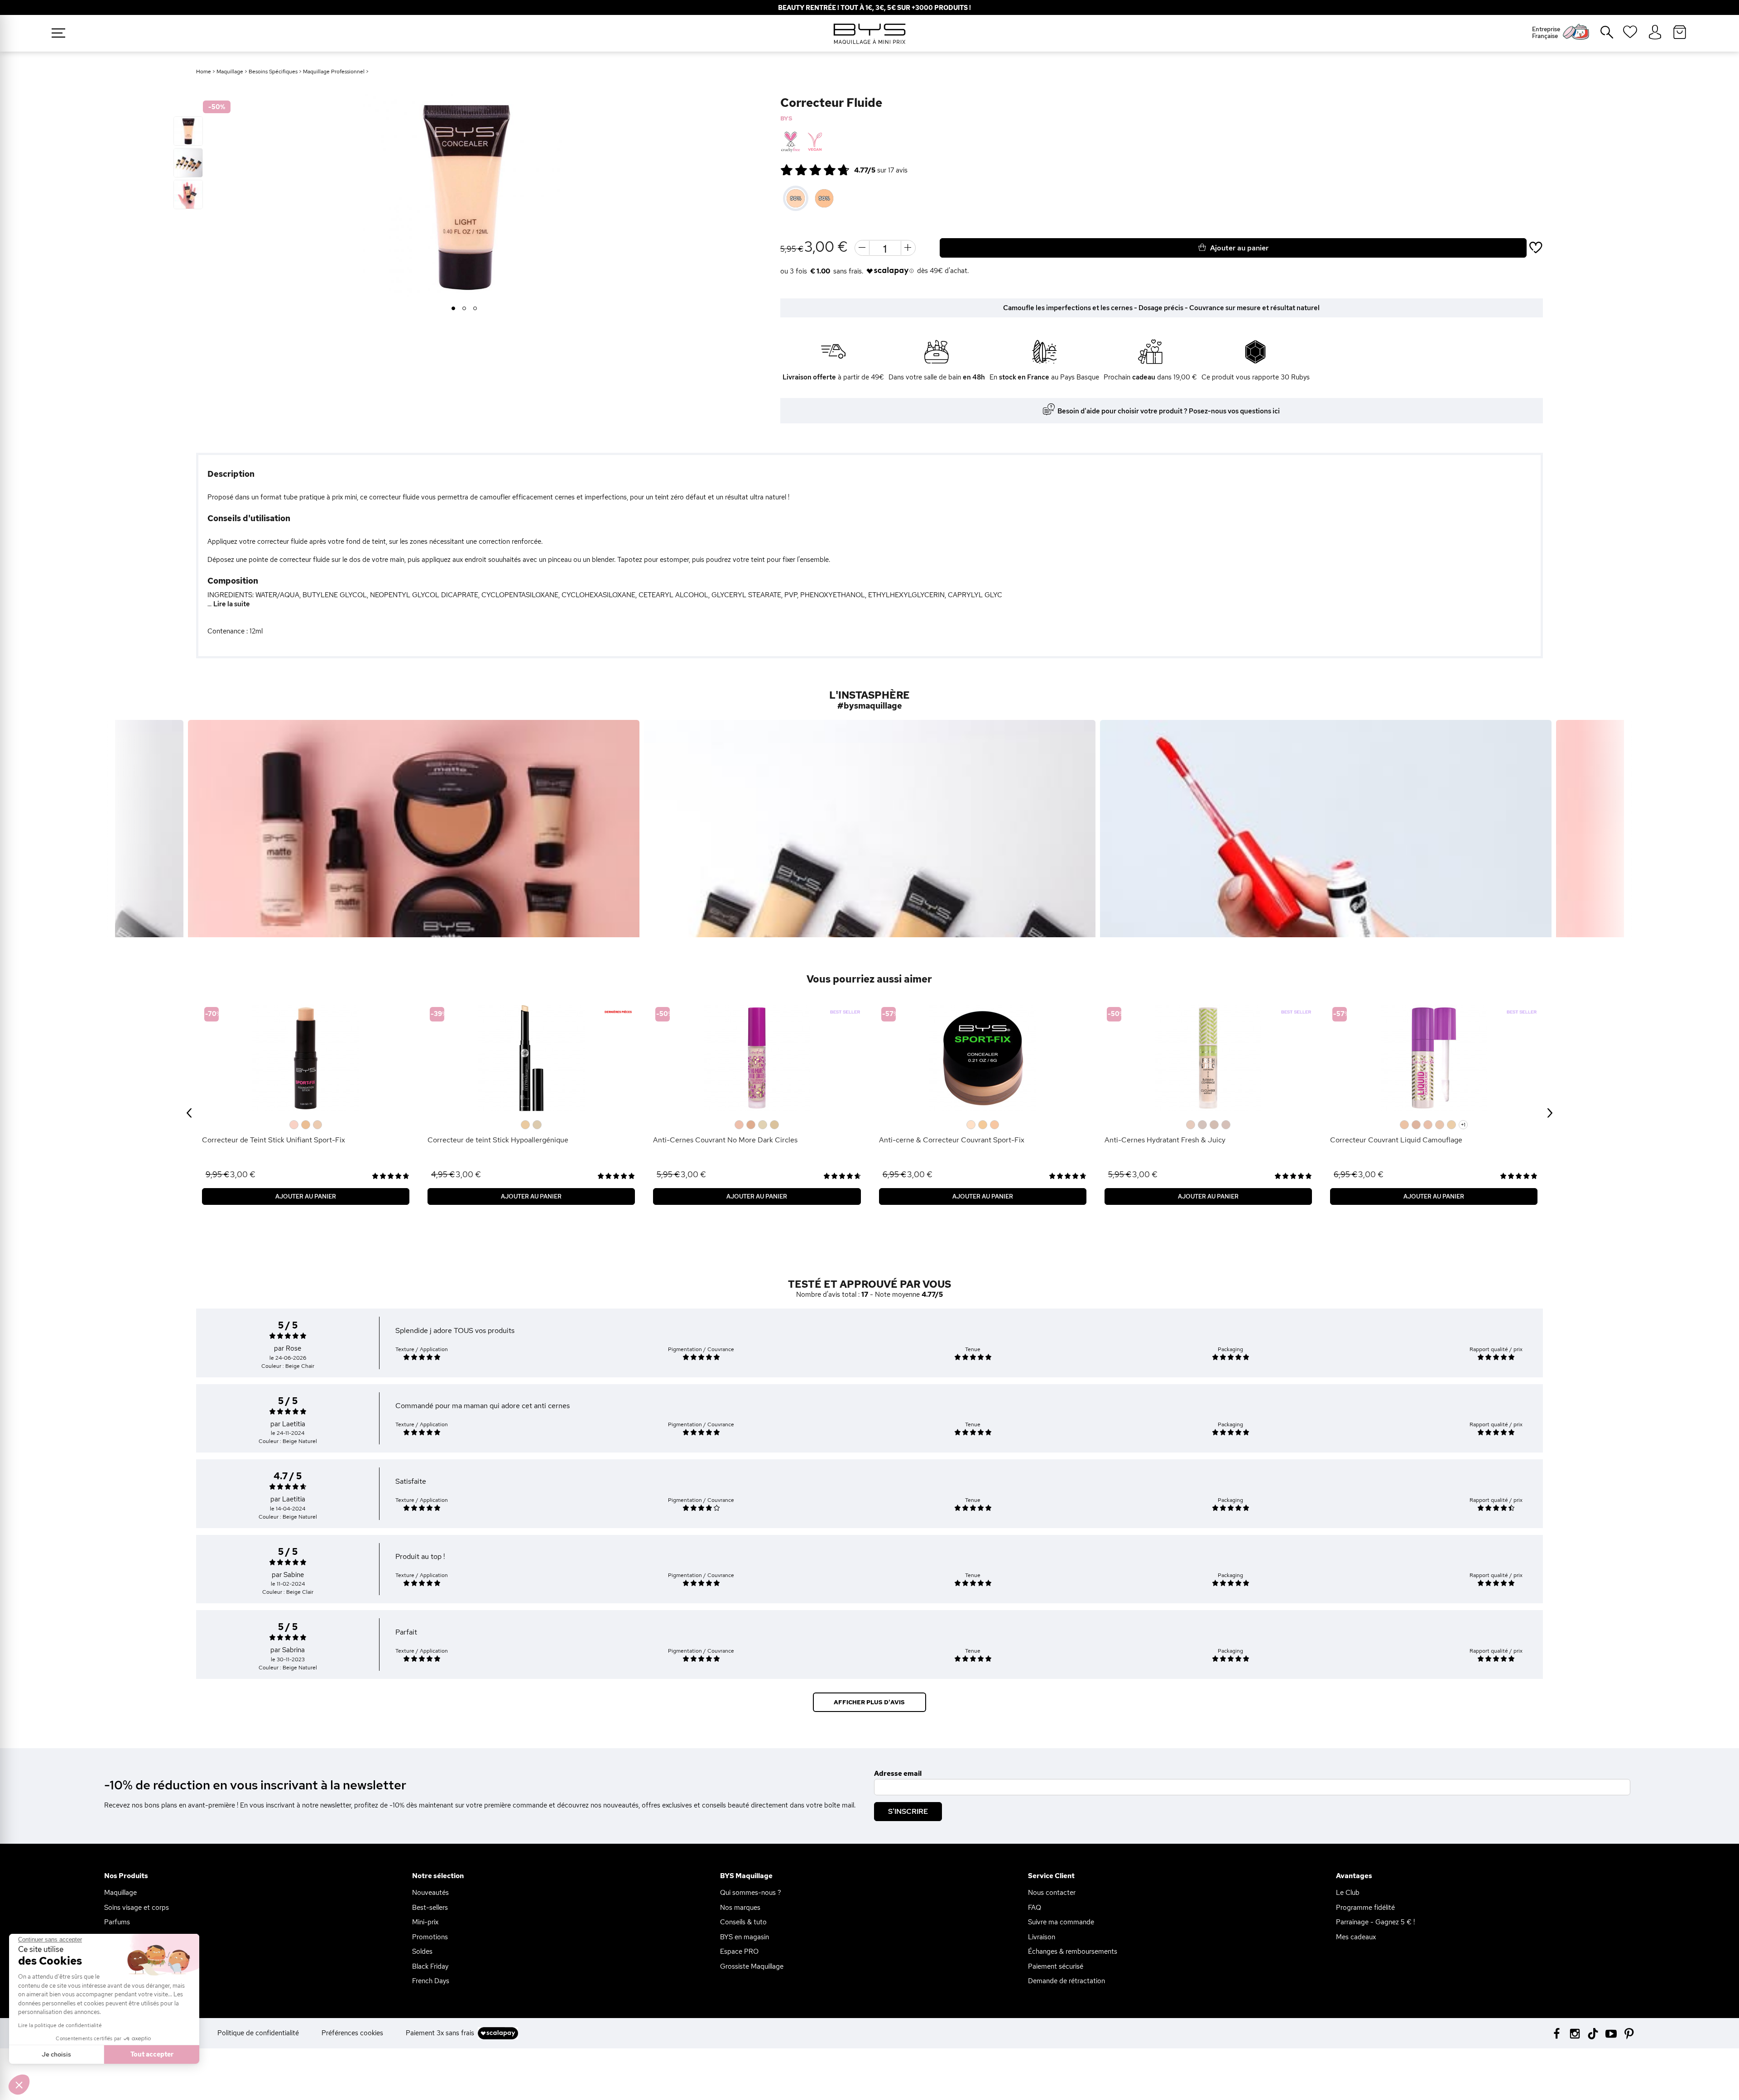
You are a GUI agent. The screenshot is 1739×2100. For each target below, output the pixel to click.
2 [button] (464, 309)
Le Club (1348, 1893)
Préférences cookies (352, 2033)
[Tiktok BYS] (1593, 2034)
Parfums (117, 1922)
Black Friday (430, 1966)
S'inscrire (908, 1811)
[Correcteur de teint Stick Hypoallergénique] (531, 1058)
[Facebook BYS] (1557, 2033)
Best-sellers (430, 1908)
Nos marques (740, 1908)
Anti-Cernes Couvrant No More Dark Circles (725, 1140)
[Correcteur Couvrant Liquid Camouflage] (1434, 1058)
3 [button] (475, 309)
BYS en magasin (745, 1937)
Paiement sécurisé (1056, 1966)
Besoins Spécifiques (273, 72)
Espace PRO (739, 1951)
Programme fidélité (1365, 1908)
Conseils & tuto (743, 1922)
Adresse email (898, 1774)
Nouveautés (430, 1893)
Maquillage (230, 72)
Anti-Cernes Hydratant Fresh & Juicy (1165, 1140)
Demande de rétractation (1066, 1981)
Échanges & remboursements (1073, 1951)
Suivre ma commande (1061, 1922)
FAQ (1035, 1908)
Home (204, 72)
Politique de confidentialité (258, 2033)
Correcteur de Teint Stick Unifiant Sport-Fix (274, 1140)
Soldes (422, 1951)
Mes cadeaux (1356, 1937)
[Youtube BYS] (1611, 2033)
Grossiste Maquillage (752, 1966)
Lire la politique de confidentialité (60, 2025)
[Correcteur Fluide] (188, 131)
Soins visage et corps (137, 1908)
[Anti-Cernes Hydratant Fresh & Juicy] (1208, 1058)
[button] (19, 2085)
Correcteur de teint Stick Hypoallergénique (498, 1140)
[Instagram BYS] (1575, 2033)
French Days (431, 1981)
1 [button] (454, 309)
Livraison (1042, 1937)
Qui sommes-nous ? (751, 1893)
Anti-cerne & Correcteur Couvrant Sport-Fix (952, 1140)
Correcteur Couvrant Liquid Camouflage (1396, 1140)
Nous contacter (1052, 1893)
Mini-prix (425, 1922)
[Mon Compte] (1655, 33)
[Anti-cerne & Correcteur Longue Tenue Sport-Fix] (983, 1058)
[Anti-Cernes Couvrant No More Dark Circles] (757, 1058)
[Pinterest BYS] (1629, 2033)
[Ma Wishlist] (1630, 35)
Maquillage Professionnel (334, 72)
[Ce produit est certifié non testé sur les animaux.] (790, 142)
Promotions (430, 1937)
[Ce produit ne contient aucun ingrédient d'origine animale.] (814, 142)
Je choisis (56, 2054)
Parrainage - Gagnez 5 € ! (1375, 1922)
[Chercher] (1600, 36)
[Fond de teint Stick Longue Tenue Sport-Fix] (306, 1058)
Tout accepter (152, 2054)
